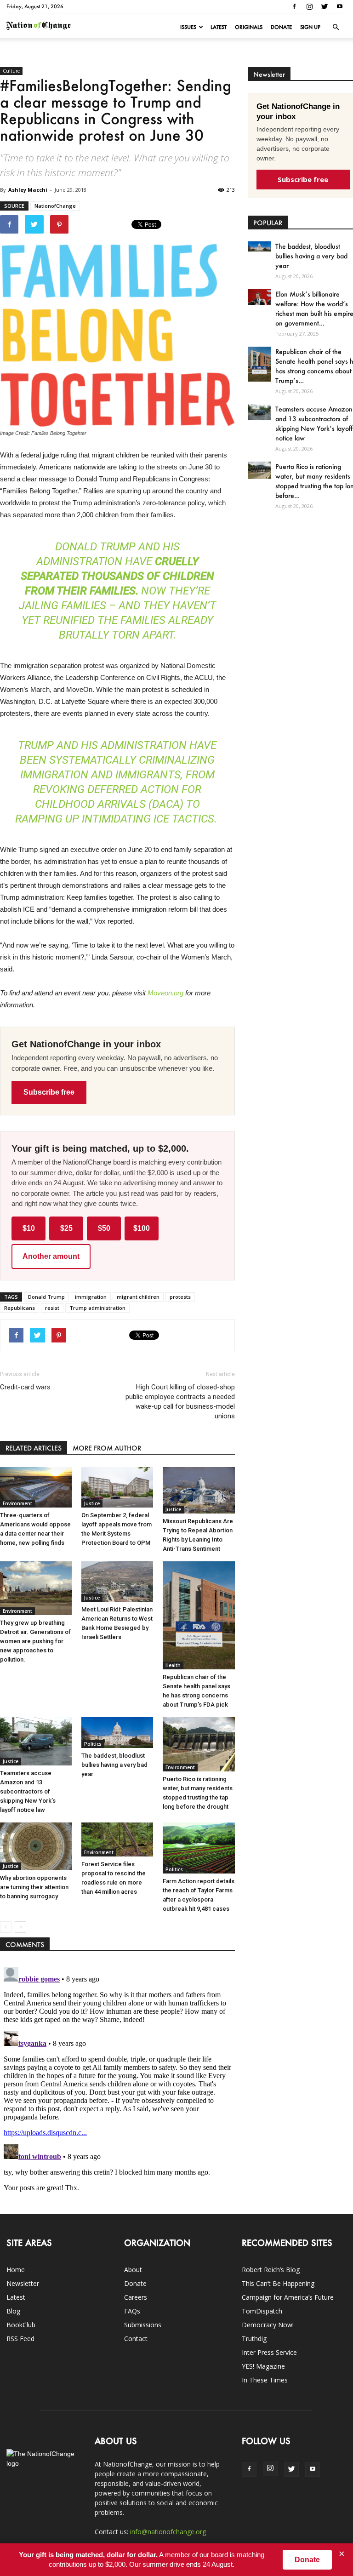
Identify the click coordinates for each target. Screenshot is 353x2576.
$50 (104, 1228)
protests (180, 1297)
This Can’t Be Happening (278, 2283)
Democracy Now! (268, 2325)
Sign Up (310, 27)
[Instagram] (309, 6)
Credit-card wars (25, 1387)
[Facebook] (294, 6)
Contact (136, 2339)
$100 (142, 1228)
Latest (219, 27)
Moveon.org (165, 993)
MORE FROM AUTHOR (107, 1448)
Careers (136, 2297)
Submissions (143, 2325)
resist (52, 1308)
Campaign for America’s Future (288, 2297)
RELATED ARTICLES (34, 1448)
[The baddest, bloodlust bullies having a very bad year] (117, 1733)
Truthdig (254, 2339)
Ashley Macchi (28, 190)
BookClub (21, 2325)
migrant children (138, 1297)
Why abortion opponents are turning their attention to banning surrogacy (34, 1887)
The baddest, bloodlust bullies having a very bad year (114, 1765)
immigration (91, 1297)
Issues (188, 27)
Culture (11, 71)
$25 (66, 1228)
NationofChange (55, 206)
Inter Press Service (269, 2352)
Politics (93, 1744)
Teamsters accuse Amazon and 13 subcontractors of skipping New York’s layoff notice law (28, 1791)
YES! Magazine (263, 2366)
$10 (29, 1228)
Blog (13, 2311)
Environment (17, 1503)
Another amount (51, 1256)
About (133, 2270)
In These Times (265, 2380)
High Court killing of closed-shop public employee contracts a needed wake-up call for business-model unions (180, 1402)
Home (16, 2270)
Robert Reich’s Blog (271, 2270)
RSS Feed (20, 2339)
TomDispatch (262, 2311)
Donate (281, 27)
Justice (92, 1503)
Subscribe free (49, 1092)
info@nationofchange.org (168, 2532)
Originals (249, 27)
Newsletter (23, 2283)
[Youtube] (340, 6)
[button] (336, 27)
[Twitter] (325, 6)
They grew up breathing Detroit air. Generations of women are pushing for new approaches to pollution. (35, 1641)
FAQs (132, 2311)
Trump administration (97, 1308)
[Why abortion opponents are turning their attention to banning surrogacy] (36, 1846)
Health (173, 1665)
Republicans (20, 1308)
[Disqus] (117, 2078)
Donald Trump (46, 1297)
